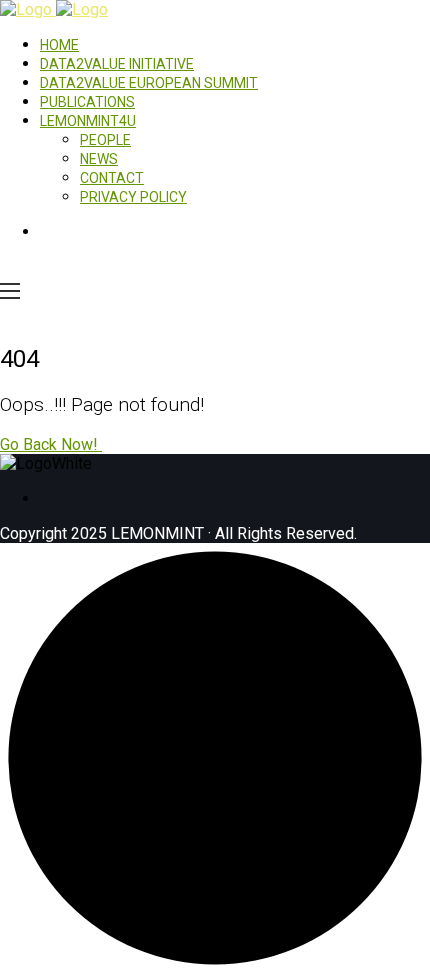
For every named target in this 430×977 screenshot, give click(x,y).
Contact (112, 178)
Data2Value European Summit (149, 83)
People (105, 140)
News (99, 159)
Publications (87, 102)
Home (59, 45)
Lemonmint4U (88, 121)
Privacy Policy (133, 197)
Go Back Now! (51, 444)
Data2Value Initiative (117, 64)
